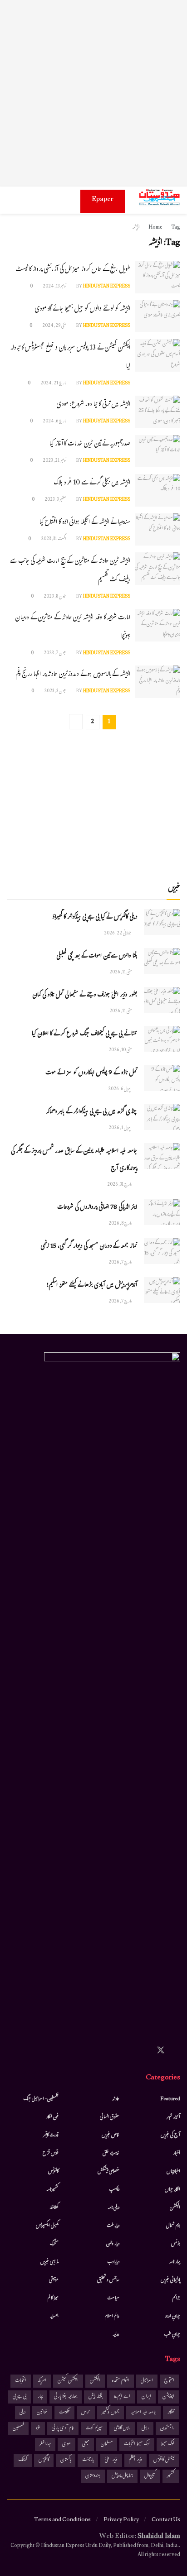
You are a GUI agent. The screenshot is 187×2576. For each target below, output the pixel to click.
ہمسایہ (54, 2317)
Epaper (103, 200)
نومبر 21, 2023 (55, 461)
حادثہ (116, 2099)
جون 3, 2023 (56, 692)
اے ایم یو (122, 2397)
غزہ (38, 2429)
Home (155, 228)
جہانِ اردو (173, 2317)
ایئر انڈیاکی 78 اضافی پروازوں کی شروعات (97, 1208)
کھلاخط (54, 2208)
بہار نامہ (175, 2262)
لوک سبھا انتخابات (137, 2444)
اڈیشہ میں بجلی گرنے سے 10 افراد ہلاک (92, 483)
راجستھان (167, 2429)
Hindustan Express (107, 287)
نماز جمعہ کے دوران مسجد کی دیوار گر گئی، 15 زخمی (89, 1247)
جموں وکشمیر (111, 2413)
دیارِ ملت (113, 2226)
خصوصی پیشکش (108, 2172)
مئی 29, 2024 (55, 326)
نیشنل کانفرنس (164, 2460)
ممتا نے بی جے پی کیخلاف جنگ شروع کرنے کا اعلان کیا (84, 1034)
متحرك (54, 2244)
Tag (176, 228)
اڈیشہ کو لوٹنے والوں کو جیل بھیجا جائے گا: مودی (82, 309)
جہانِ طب (172, 2335)
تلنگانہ (171, 2413)
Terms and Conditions (62, 2520)
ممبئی (86, 2444)
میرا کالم (53, 2298)
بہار (40, 2397)
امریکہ (42, 2381)
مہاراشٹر (45, 2444)
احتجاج (169, 2381)
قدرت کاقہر (51, 2135)
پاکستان (66, 2460)
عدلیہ (116, 2335)
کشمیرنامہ (52, 2190)
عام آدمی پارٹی (63, 2429)
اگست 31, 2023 (54, 539)
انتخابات (21, 2381)
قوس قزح (51, 2154)
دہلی (22, 2413)
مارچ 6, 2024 (55, 422)
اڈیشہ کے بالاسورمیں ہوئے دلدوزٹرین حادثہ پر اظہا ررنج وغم (73, 675)
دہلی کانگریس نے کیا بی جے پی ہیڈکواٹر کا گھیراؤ (95, 918)
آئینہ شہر (173, 2117)
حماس (86, 2413)
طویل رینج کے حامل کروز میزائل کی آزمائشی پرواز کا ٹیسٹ (73, 270)
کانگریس (44, 2460)
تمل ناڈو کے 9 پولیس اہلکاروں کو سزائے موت (91, 1073)
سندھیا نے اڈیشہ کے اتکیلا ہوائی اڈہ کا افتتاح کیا (85, 523)
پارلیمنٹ (88, 2460)
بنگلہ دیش (96, 2397)
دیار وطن (113, 2244)
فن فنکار (52, 2117)
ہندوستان (93, 2476)
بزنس (176, 2244)
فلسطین (18, 2429)
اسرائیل (147, 2381)
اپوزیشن (168, 2397)
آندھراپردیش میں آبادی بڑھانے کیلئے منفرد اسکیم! (92, 1286)
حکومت (64, 2413)
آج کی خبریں (170, 2135)
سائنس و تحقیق (108, 2280)
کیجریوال (150, 2476)
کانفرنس (53, 2172)
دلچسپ (114, 2190)
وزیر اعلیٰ (111, 2460)
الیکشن (175, 2208)
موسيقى (54, 2280)
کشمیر (171, 2476)
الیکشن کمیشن (68, 2381)
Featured (170, 2099)
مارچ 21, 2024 (54, 384)
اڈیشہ (136, 228)
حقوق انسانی (110, 2117)
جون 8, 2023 (55, 597)
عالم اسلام (112, 2317)
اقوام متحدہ (121, 2381)
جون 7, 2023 (55, 654)
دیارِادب (113, 2262)
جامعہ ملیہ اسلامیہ (143, 2413)
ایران (146, 2397)
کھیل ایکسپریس (47, 2226)
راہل (145, 2429)
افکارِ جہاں (172, 2190)
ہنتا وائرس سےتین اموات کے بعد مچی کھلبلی (97, 957)
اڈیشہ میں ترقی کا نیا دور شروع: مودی (93, 405)
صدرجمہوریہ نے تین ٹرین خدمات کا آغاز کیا (90, 444)
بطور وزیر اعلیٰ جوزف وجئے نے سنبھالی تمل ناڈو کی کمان (85, 996)
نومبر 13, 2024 (55, 287)
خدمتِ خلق (111, 2154)
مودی (66, 2444)
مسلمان (107, 2444)
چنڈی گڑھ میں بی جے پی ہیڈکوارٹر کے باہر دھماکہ (91, 1112)
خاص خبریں (111, 2135)
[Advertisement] (93, 93)
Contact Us (166, 2520)
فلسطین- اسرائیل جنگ (41, 2099)
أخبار (177, 2154)
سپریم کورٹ (94, 2429)
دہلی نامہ (113, 2208)
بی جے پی (20, 2397)
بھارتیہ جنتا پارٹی (66, 2397)
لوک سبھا (168, 2444)
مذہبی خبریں (49, 2262)
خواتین (42, 2413)
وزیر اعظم (135, 2460)
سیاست (113, 2298)
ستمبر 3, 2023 (56, 500)
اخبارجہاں (173, 2172)
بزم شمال (173, 2226)
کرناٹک (23, 2460)
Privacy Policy (121, 2520)
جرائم (176, 2298)
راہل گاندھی (122, 2429)
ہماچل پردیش (122, 2476)
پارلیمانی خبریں (170, 2280)
